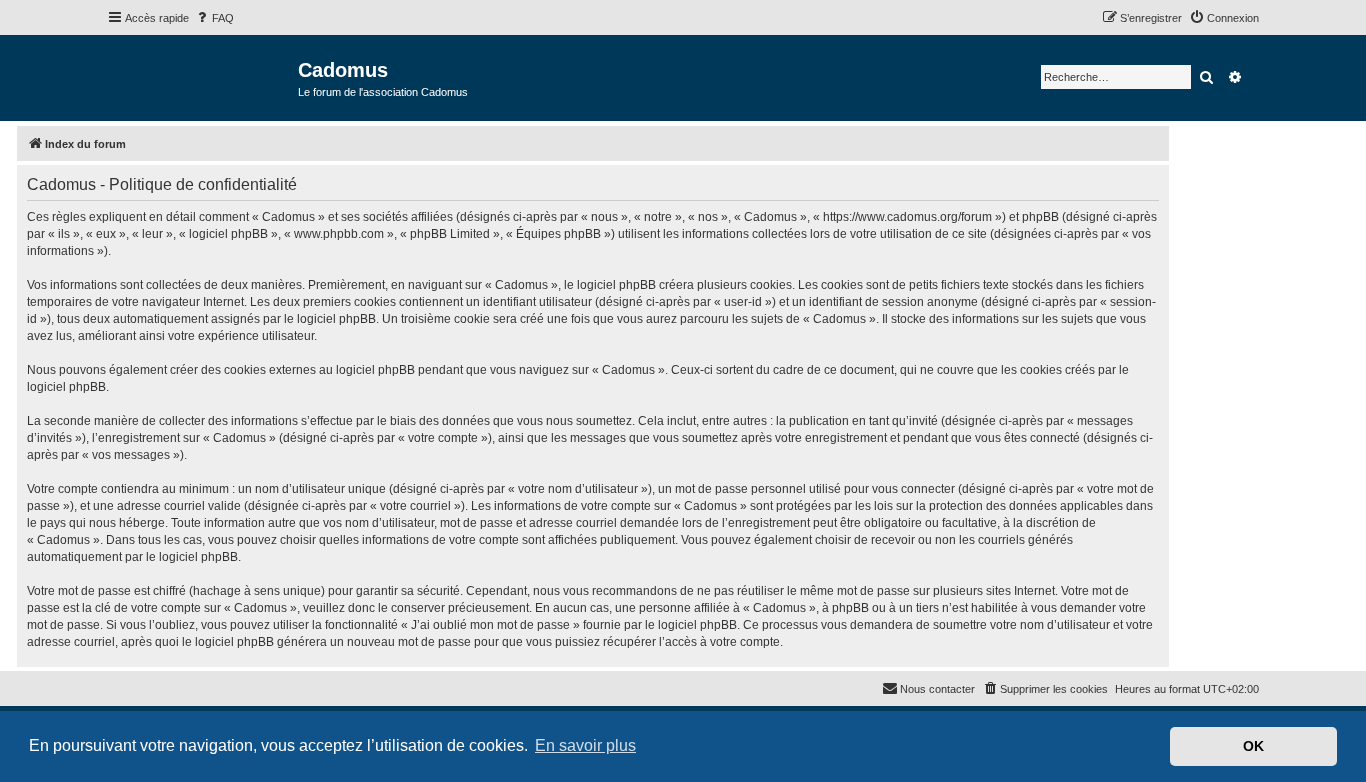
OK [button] (1253, 746)
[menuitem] (214, 18)
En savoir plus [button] (585, 745)
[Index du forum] (202, 76)
